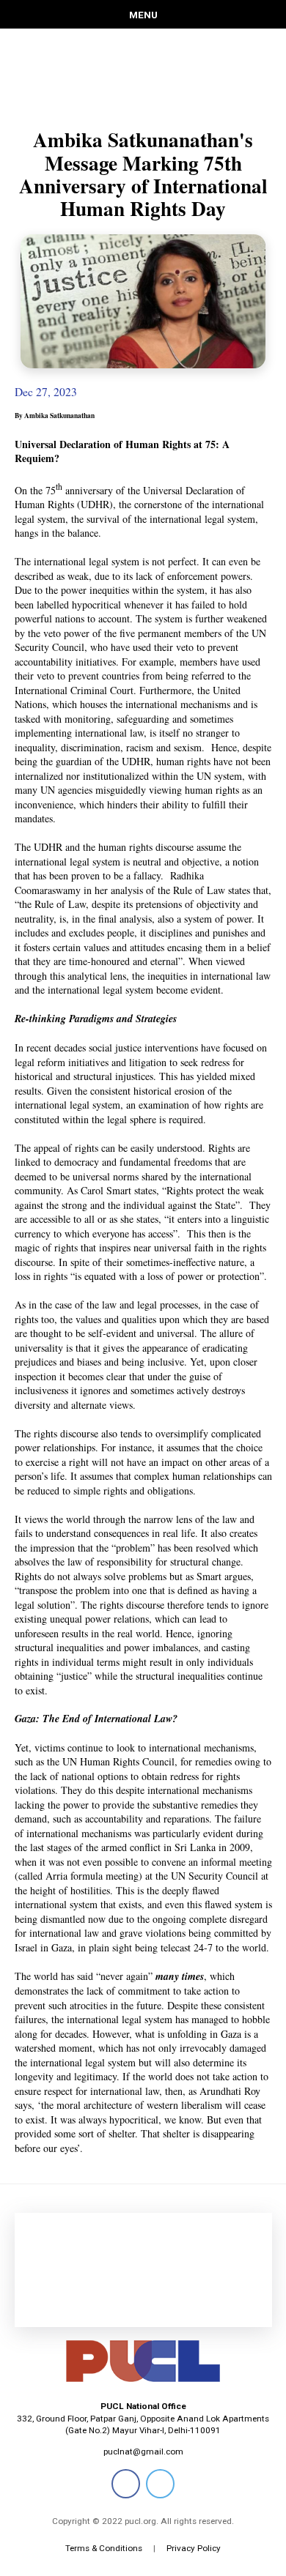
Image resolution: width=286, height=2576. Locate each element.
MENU (143, 15)
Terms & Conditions (104, 2548)
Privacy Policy (194, 2548)
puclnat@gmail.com (143, 2452)
